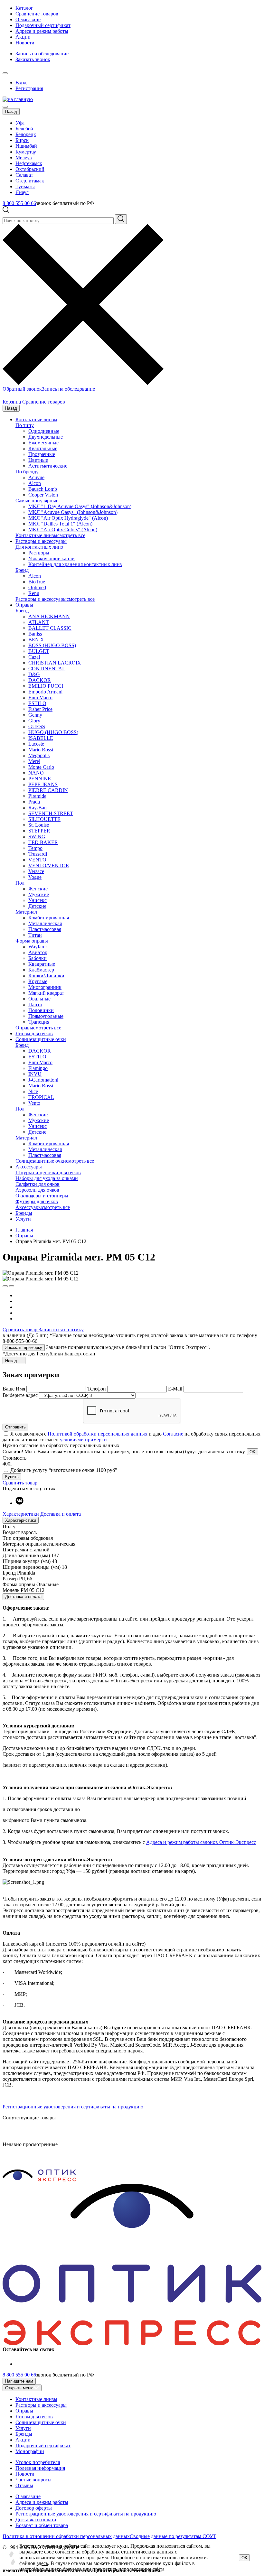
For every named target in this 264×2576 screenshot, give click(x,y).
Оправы (24, 605)
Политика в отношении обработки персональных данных (66, 2536)
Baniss (35, 634)
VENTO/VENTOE (49, 865)
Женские (38, 889)
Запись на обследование (42, 54)
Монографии (30, 2451)
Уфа (20, 123)
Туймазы (25, 186)
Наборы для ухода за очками (47, 1178)
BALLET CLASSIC (50, 628)
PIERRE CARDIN (48, 790)
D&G (34, 674)
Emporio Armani (45, 692)
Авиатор (38, 952)
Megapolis (39, 755)
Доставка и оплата (61, 1514)
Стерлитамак (30, 181)
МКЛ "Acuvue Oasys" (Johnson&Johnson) (73, 512)
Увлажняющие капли (52, 558)
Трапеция (39, 1022)
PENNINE (40, 779)
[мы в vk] (19, 1503)
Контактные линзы (36, 419)
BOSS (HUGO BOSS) (52, 645)
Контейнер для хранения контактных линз (75, 564)
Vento (34, 1103)
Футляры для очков (37, 1201)
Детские (37, 906)
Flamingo (38, 1068)
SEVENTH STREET (51, 813)
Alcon (35, 483)
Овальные (39, 999)
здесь (42, 2563)
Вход (21, 83)
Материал (26, 912)
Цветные (38, 460)
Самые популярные (37, 501)
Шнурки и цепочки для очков (48, 1172)
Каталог (24, 8)
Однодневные (44, 431)
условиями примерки (83, 1440)
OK (253, 1452)
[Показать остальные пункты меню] (5, 73)
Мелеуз (24, 158)
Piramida (37, 796)
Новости (25, 43)
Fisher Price (40, 709)
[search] (121, 219)
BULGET (39, 651)
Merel (34, 761)
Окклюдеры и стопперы (42, 1196)
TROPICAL (41, 1097)
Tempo (35, 848)
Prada (34, 802)
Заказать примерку (24, 1348)
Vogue (35, 877)
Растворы (39, 553)
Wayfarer (38, 947)
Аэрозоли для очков (37, 1190)
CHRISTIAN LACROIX (55, 663)
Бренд (22, 570)
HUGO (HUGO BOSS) (53, 732)
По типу (25, 425)
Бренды (24, 1213)
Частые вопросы (33, 2480)
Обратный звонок (22, 389)
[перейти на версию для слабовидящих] (12, 72)
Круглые (38, 981)
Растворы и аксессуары (41, 541)
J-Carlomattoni (43, 1080)
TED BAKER (43, 842)
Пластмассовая (45, 929)
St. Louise (39, 825)
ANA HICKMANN (49, 616)
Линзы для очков (34, 1033)
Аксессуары (29, 1167)
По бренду (27, 472)
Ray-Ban (38, 808)
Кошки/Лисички (46, 976)
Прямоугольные (46, 1016)
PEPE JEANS (43, 784)
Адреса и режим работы (42, 31)
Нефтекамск (29, 163)
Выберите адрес (20, 1395)
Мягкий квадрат (46, 993)
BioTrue (37, 582)
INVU (35, 1074)
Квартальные (43, 448)
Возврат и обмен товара (42, 2525)
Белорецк (26, 134)
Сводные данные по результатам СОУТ (173, 2536)
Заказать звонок (33, 59)
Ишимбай (26, 146)
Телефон (97, 1389)
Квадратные (42, 964)
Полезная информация (40, 2468)
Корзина (12, 402)
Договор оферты (34, 2508)
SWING (37, 837)
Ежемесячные (43, 443)
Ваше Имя (14, 1389)
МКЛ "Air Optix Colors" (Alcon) (63, 530)
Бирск (22, 140)
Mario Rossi (41, 750)
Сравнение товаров (37, 14)
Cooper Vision (43, 495)
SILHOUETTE (44, 819)
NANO (36, 773)
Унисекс (38, 900)
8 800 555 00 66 (19, 203)
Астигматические (48, 466)
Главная (24, 1230)
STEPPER (39, 831)
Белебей (24, 129)
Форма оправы (32, 941)
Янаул (22, 192)
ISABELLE (41, 738)
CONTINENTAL (47, 669)
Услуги (23, 1219)
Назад (11, 112)
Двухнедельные (46, 437)
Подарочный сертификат (43, 25)
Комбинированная (49, 918)
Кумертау (26, 152)
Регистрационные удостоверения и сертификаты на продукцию (73, 2107)
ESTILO (37, 703)
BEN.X (36, 640)
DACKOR (40, 680)
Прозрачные (42, 454)
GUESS (37, 726)
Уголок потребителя (38, 2462)
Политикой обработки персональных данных (98, 1434)
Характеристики (21, 1514)
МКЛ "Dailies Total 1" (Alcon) (60, 524)
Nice (33, 1091)
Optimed (37, 587)
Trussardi (38, 854)
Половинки (41, 1010)
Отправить (15, 1427)
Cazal (34, 657)
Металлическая (45, 923)
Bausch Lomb (43, 489)
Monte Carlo (41, 767)
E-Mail (176, 1389)
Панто (35, 1004)
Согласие (173, 1434)
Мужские (39, 894)
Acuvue (36, 477)
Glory (34, 721)
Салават (24, 175)
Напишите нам (19, 2381)
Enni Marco (40, 697)
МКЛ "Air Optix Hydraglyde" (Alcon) (68, 518)
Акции (23, 37)
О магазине (28, 19)
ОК (244, 2558)
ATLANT (39, 622)
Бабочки (38, 958)
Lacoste (36, 744)
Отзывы (24, 2485)
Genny (35, 715)
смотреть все (71, 535)
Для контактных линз (39, 547)
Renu (34, 593)
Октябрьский (30, 169)
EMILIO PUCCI (46, 686)
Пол (20, 883)
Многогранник (45, 987)
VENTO (37, 860)
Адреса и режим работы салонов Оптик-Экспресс (201, 1842)
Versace (36, 871)
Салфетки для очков (38, 1184)
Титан (35, 935)
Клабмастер (41, 970)
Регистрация (29, 88)
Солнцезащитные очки (41, 1039)
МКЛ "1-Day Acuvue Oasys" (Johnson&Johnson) (80, 506)
